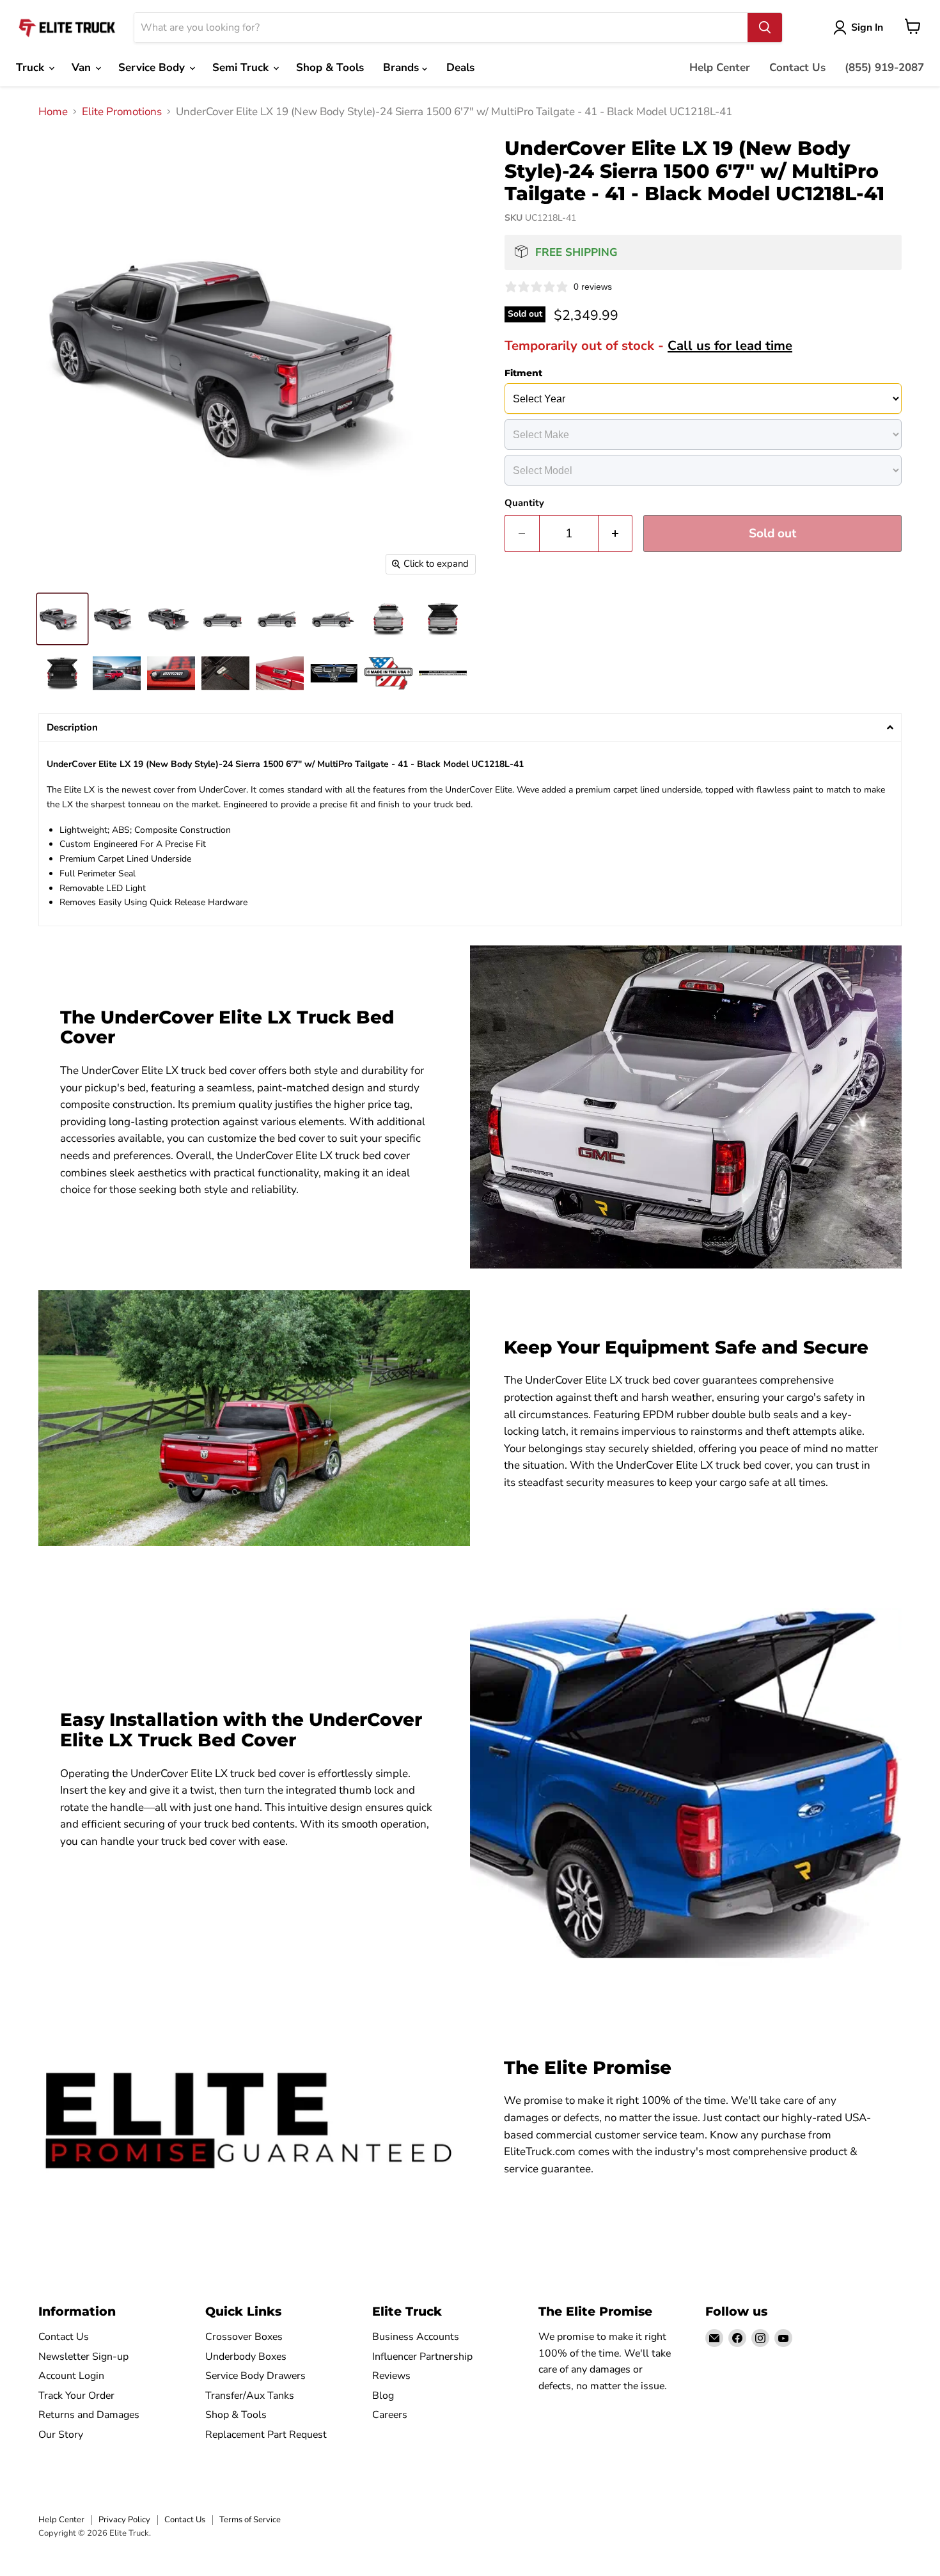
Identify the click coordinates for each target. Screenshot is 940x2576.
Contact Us (797, 67)
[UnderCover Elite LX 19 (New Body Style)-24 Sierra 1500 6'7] (62, 619)
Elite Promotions (122, 112)
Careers (390, 2415)
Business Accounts (416, 2337)
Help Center (720, 67)
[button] (470, 728)
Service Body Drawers (255, 2376)
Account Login (71, 2376)
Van (83, 67)
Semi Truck (242, 67)
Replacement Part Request (266, 2435)
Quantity (524, 503)
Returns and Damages (89, 2415)
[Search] (765, 28)
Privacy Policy (124, 2520)
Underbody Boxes (246, 2357)
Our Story (61, 2435)
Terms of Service (250, 2520)
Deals (460, 67)
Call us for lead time (730, 345)
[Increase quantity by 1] (616, 533)
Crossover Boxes (244, 2337)
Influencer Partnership (422, 2357)
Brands (403, 67)
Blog (383, 2396)
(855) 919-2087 (884, 67)
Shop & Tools (330, 67)
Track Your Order (76, 2396)
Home (53, 112)
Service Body (153, 67)
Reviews (391, 2376)
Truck (32, 67)
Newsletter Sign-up (83, 2357)
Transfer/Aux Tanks (250, 2396)
